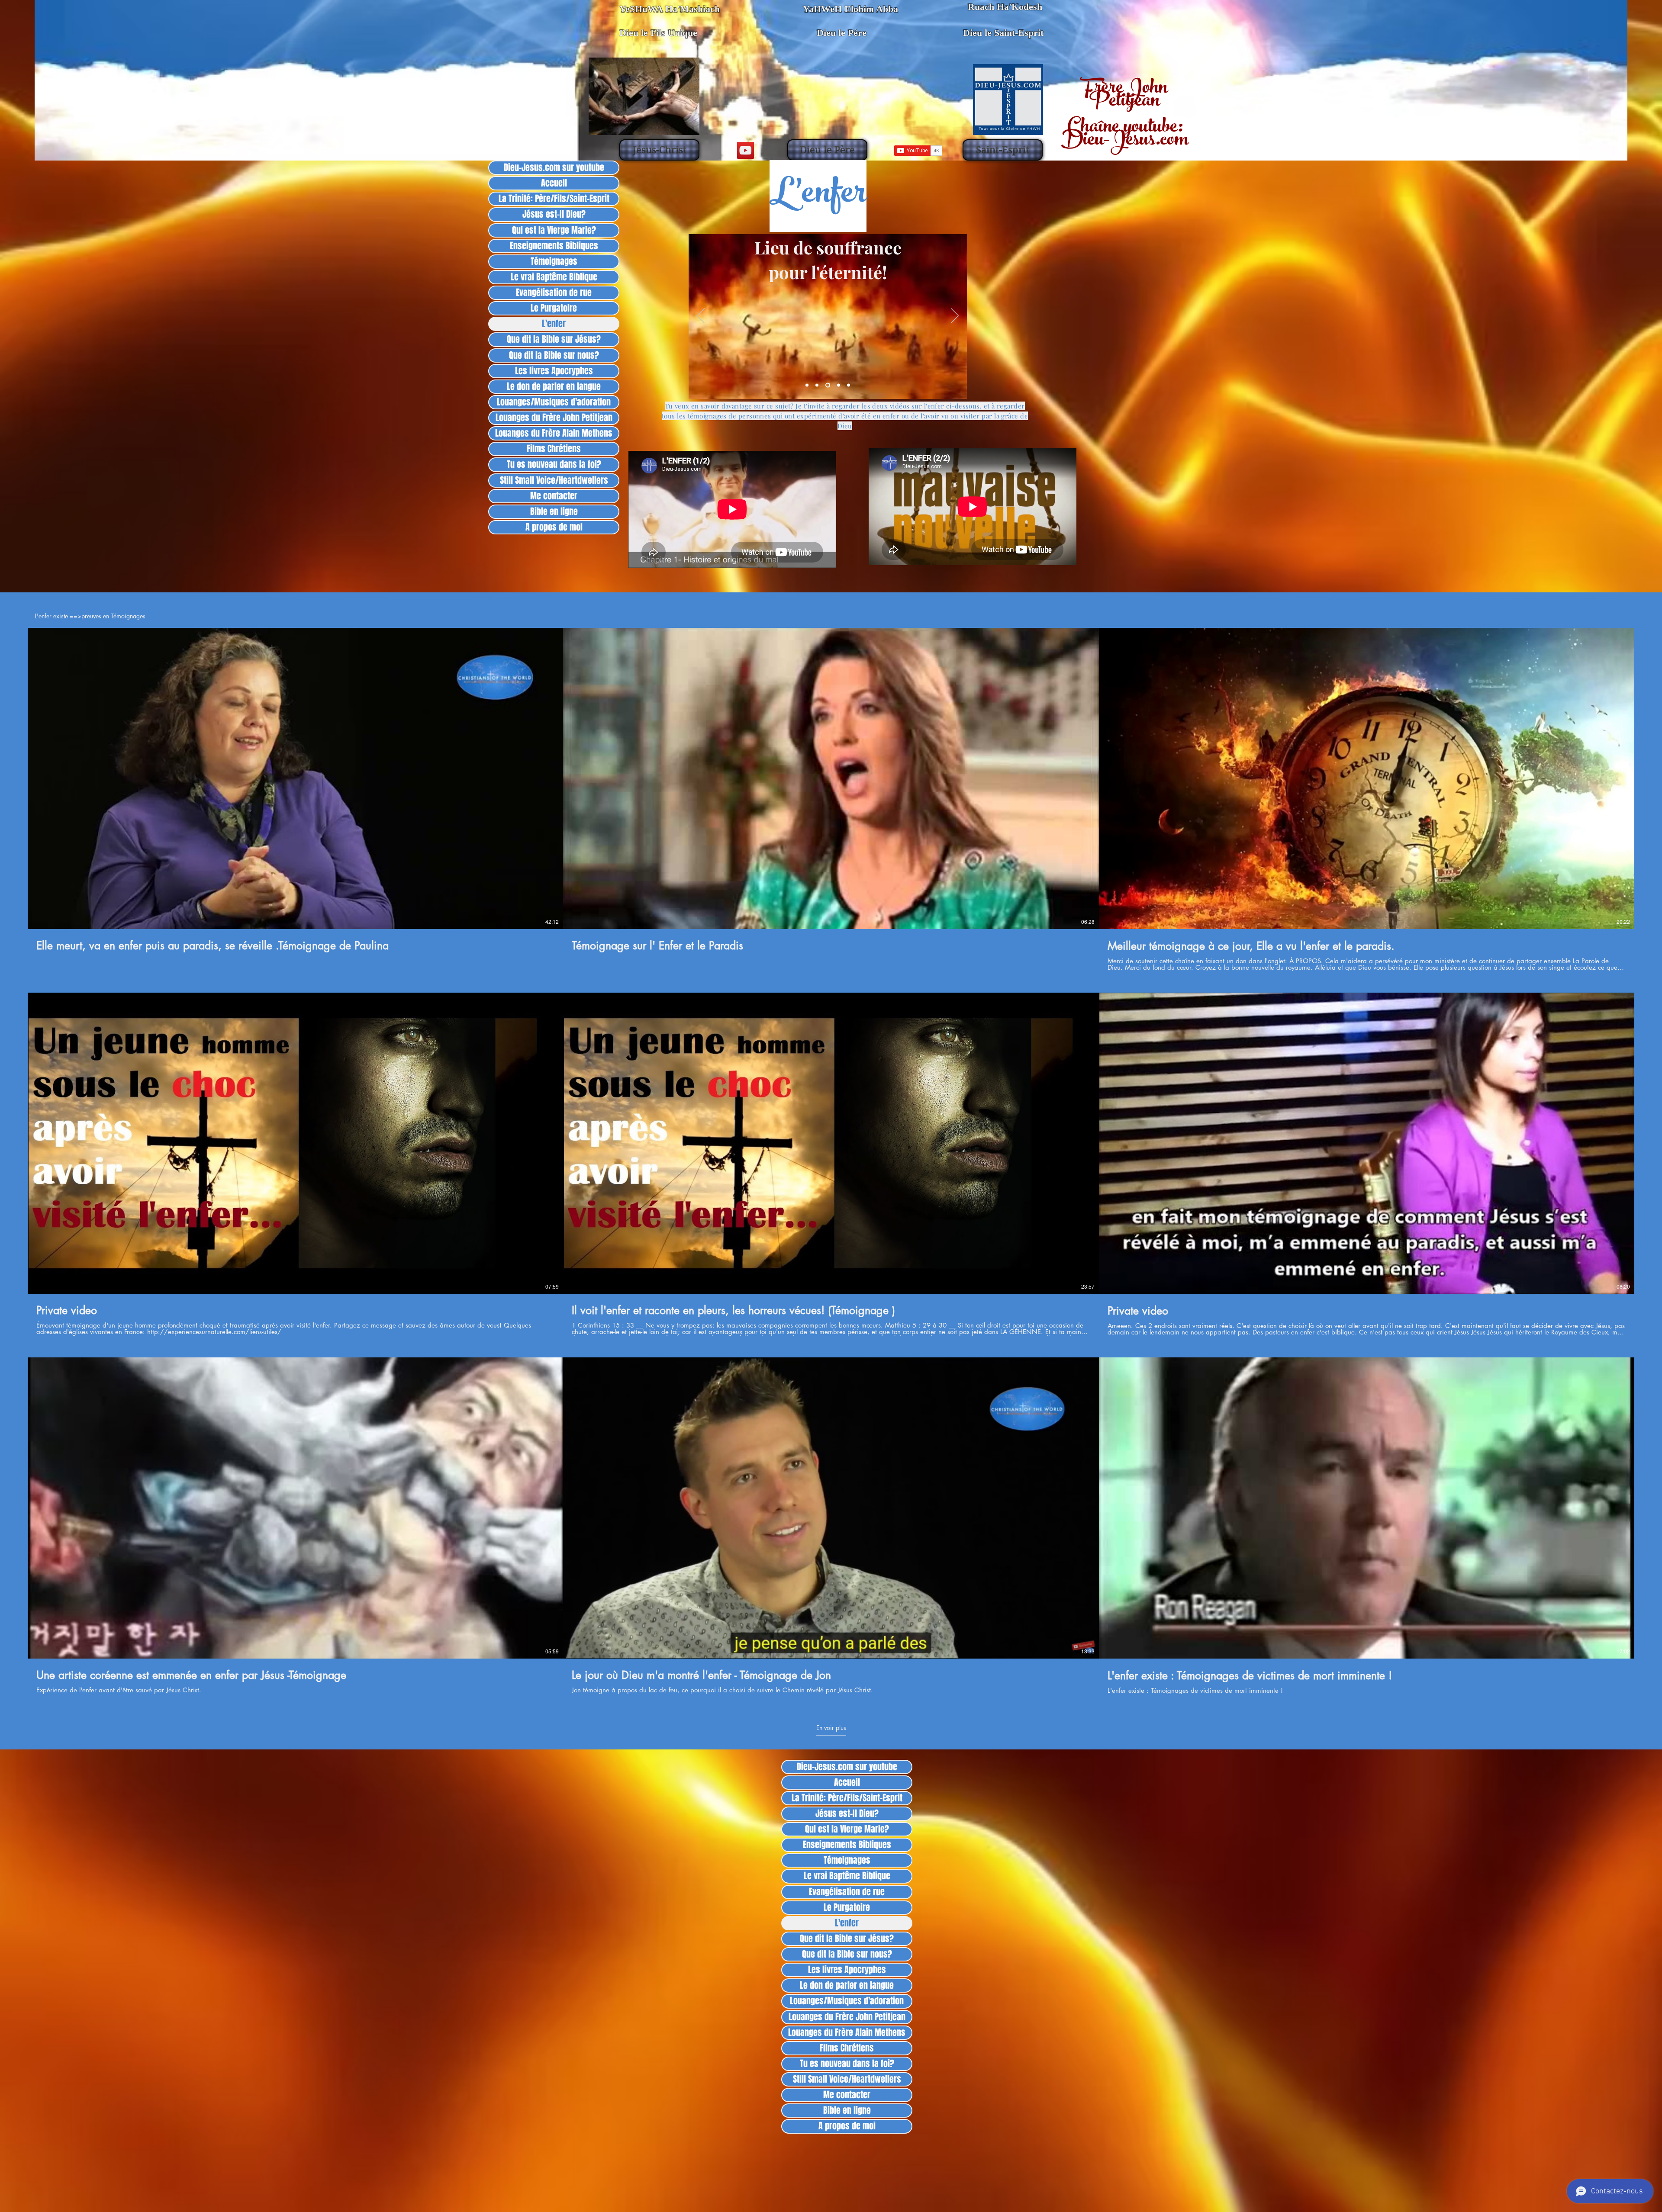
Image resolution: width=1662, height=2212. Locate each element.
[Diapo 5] (849, 385)
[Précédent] (701, 316)
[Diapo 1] (808, 385)
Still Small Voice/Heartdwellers (554, 481)
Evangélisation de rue (554, 293)
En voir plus (831, 1728)
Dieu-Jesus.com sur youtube (554, 168)
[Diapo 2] (819, 385)
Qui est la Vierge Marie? (554, 230)
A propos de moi (554, 527)
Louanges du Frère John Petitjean (554, 418)
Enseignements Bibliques (554, 246)
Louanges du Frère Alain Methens (554, 433)
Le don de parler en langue (554, 387)
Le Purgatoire (554, 308)
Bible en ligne (554, 512)
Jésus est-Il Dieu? (554, 214)
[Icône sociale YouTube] (746, 150)
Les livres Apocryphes (554, 371)
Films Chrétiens (554, 449)
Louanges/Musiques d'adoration (554, 402)
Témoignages (554, 262)
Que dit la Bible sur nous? (554, 355)
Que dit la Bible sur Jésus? (554, 339)
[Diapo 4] (839, 385)
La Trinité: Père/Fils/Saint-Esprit (554, 199)
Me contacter (554, 496)
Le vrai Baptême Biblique (554, 277)
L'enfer (554, 324)
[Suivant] (955, 316)
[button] (659, 150)
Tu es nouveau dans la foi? (554, 465)
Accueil (554, 183)
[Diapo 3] (829, 385)
